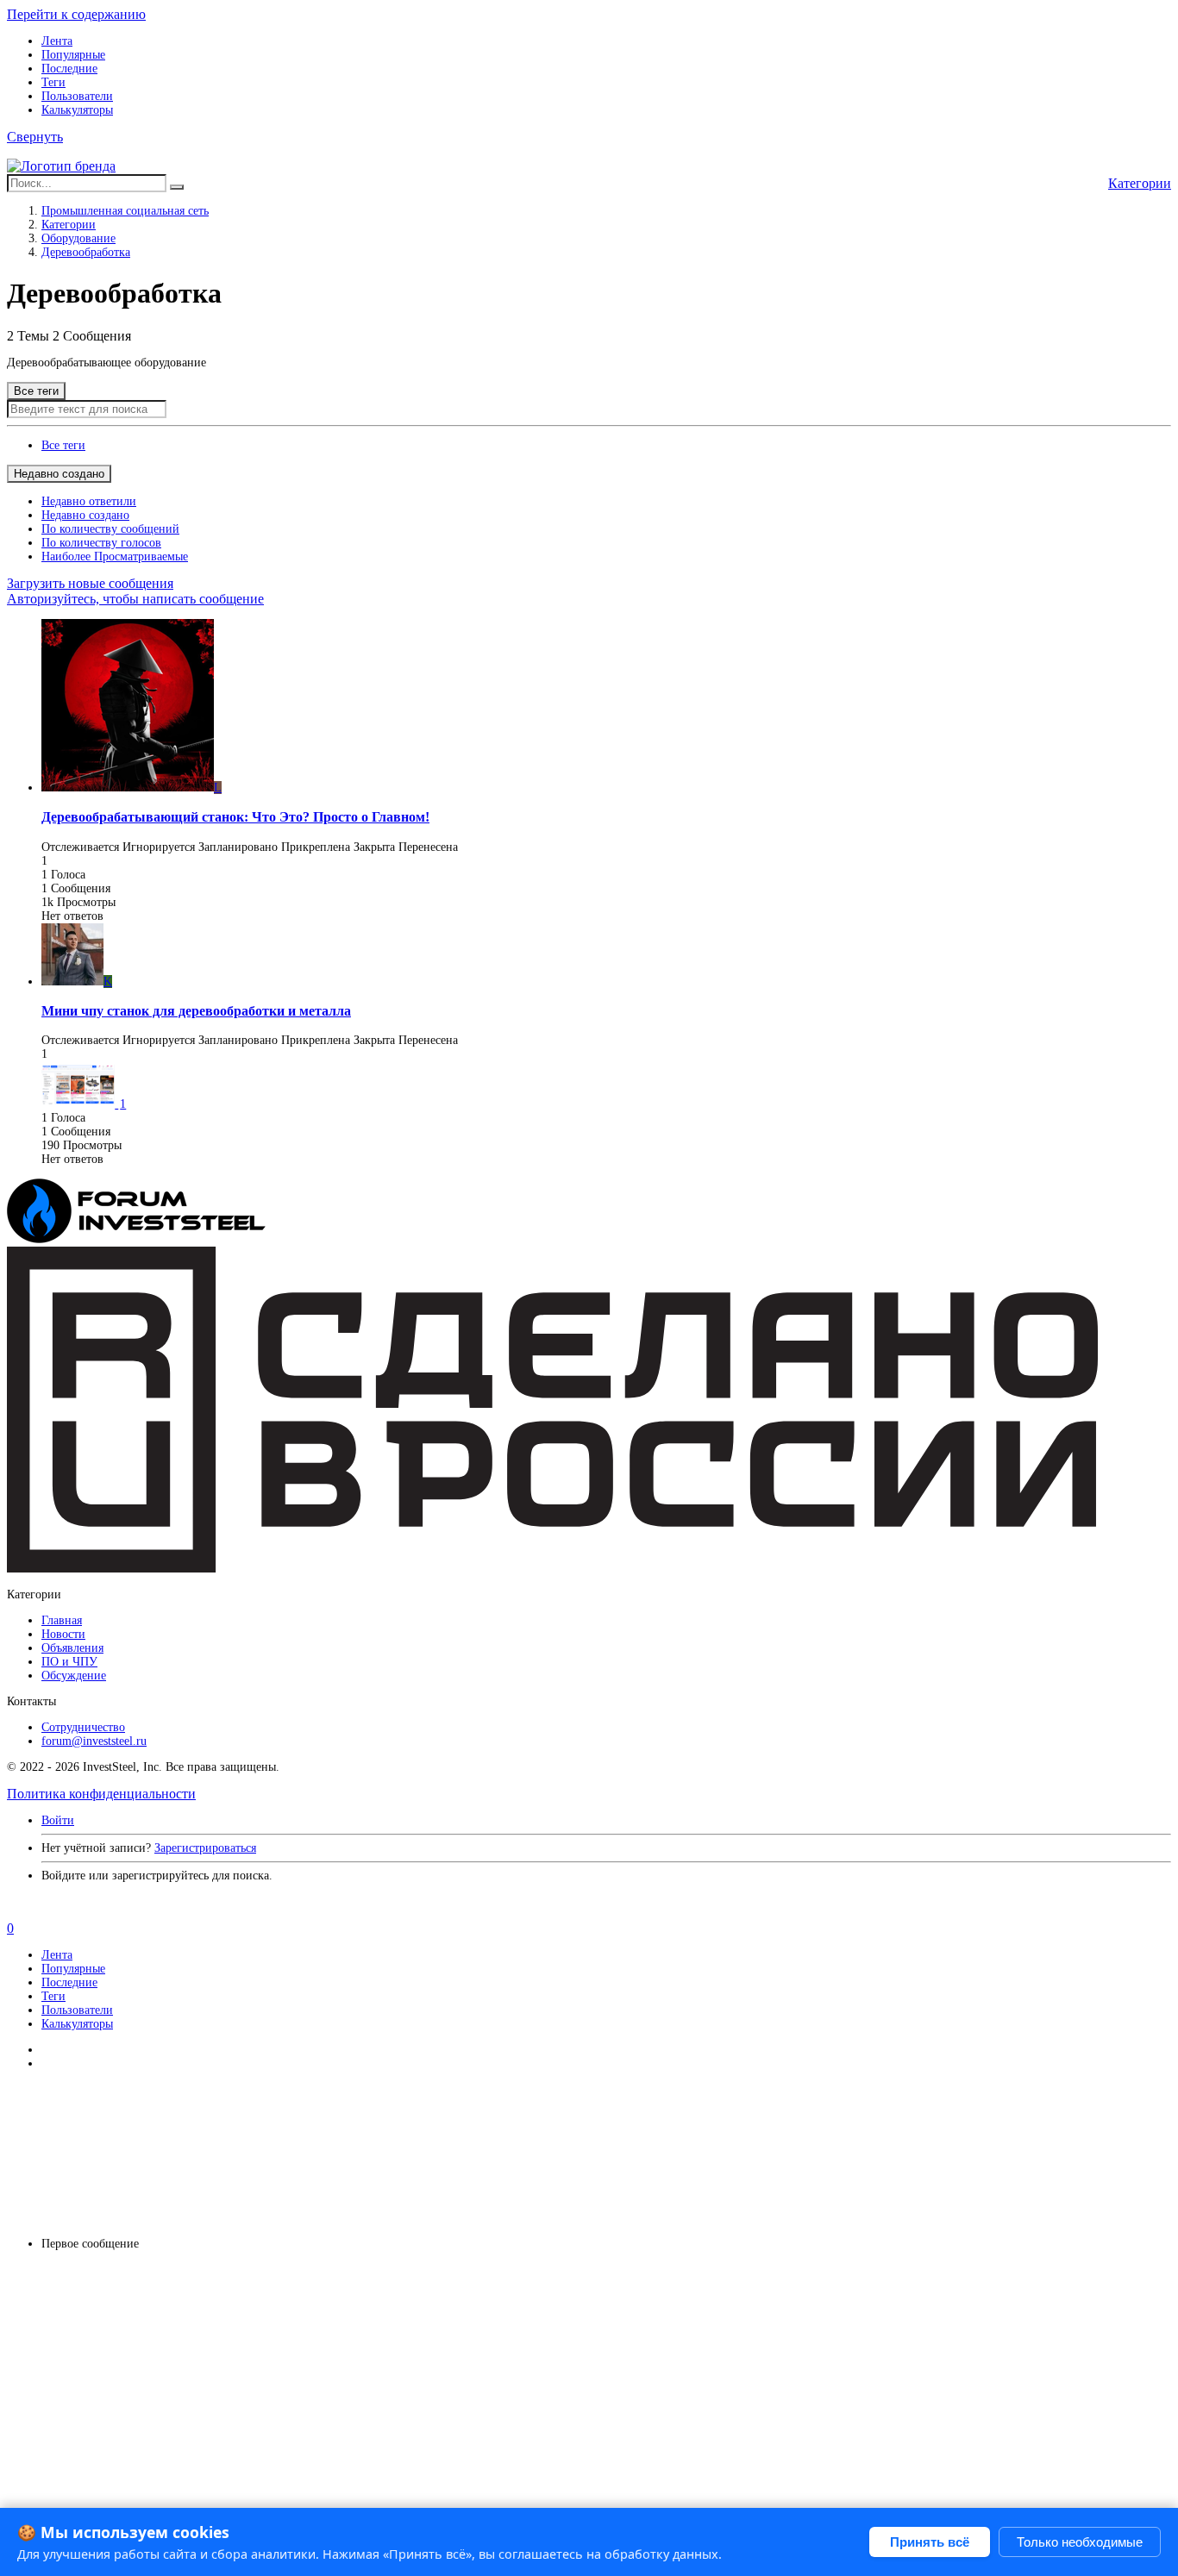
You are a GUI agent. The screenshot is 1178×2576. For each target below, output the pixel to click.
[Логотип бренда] (61, 166)
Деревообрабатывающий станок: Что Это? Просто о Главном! (235, 817)
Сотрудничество (83, 1727)
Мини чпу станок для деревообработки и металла (196, 1011)
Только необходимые (1080, 2542)
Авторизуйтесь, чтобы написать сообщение (135, 599)
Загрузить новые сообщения (90, 583)
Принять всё (930, 2542)
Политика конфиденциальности (101, 1794)
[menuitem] (63, 445)
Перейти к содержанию (76, 14)
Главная (62, 1620)
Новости (63, 1634)
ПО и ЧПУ (69, 1662)
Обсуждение (74, 1676)
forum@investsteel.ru (94, 1741)
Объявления (72, 1648)
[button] (35, 137)
